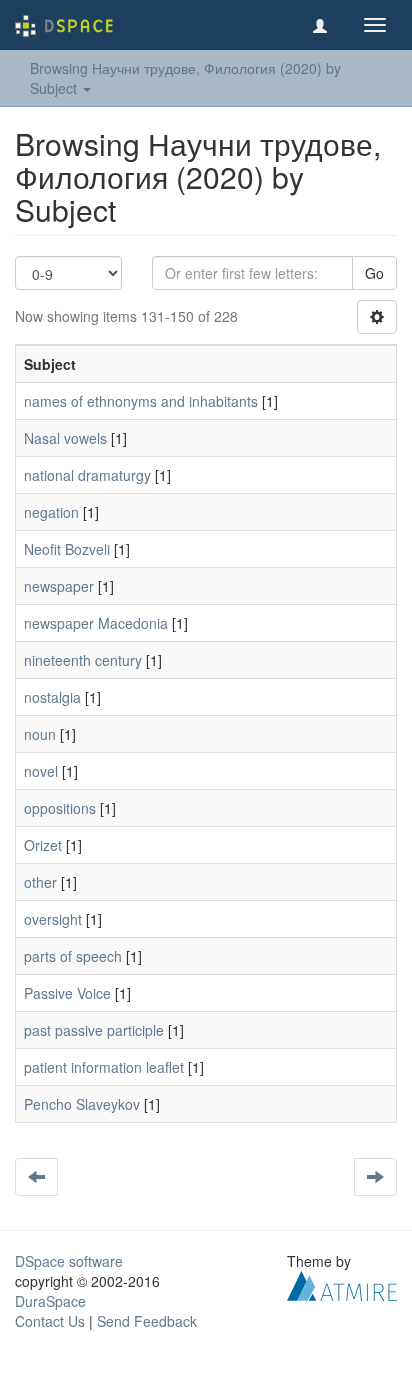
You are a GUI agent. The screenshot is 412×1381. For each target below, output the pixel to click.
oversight (53, 919)
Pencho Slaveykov (82, 1104)
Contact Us (50, 1321)
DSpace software (69, 1261)
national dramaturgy (87, 475)
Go (374, 273)
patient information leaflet (104, 1067)
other (40, 882)
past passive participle (94, 1030)
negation (51, 512)
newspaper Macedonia (96, 623)
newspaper (59, 586)
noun (40, 734)
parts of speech (73, 956)
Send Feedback (147, 1321)
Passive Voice (67, 993)
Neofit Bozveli (67, 549)
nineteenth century (83, 660)
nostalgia (52, 697)
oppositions (60, 808)
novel (41, 771)
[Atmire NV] (342, 1284)
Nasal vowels (65, 438)
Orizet (43, 845)
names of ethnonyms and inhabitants (141, 401)
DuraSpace (50, 1301)
